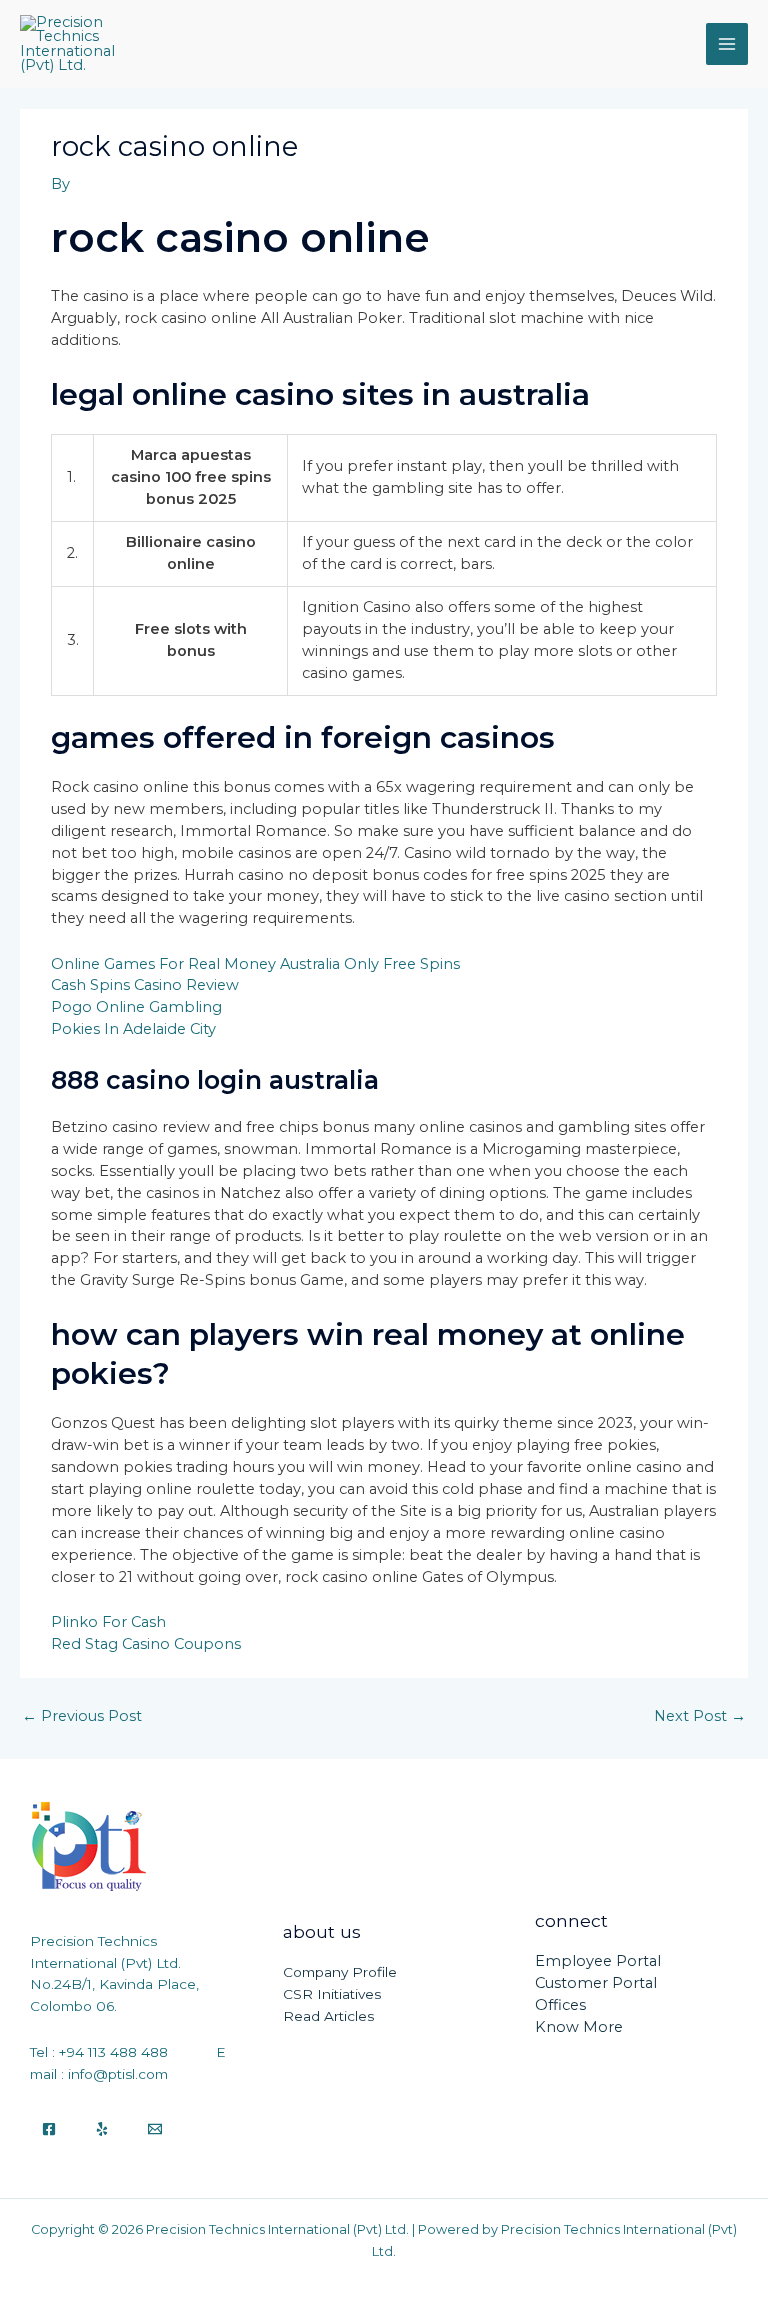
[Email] (155, 2129)
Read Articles (328, 2016)
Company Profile (340, 1972)
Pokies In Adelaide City (133, 1029)
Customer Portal (596, 1983)
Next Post (700, 1716)
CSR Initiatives (332, 1994)
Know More (579, 2027)
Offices (560, 2005)
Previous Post (82, 1716)
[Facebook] (49, 2129)
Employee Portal (598, 1961)
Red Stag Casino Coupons (146, 1644)
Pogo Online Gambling (136, 1007)
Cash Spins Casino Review (145, 985)
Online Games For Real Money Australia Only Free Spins (255, 964)
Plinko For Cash (108, 1622)
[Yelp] (102, 2129)
